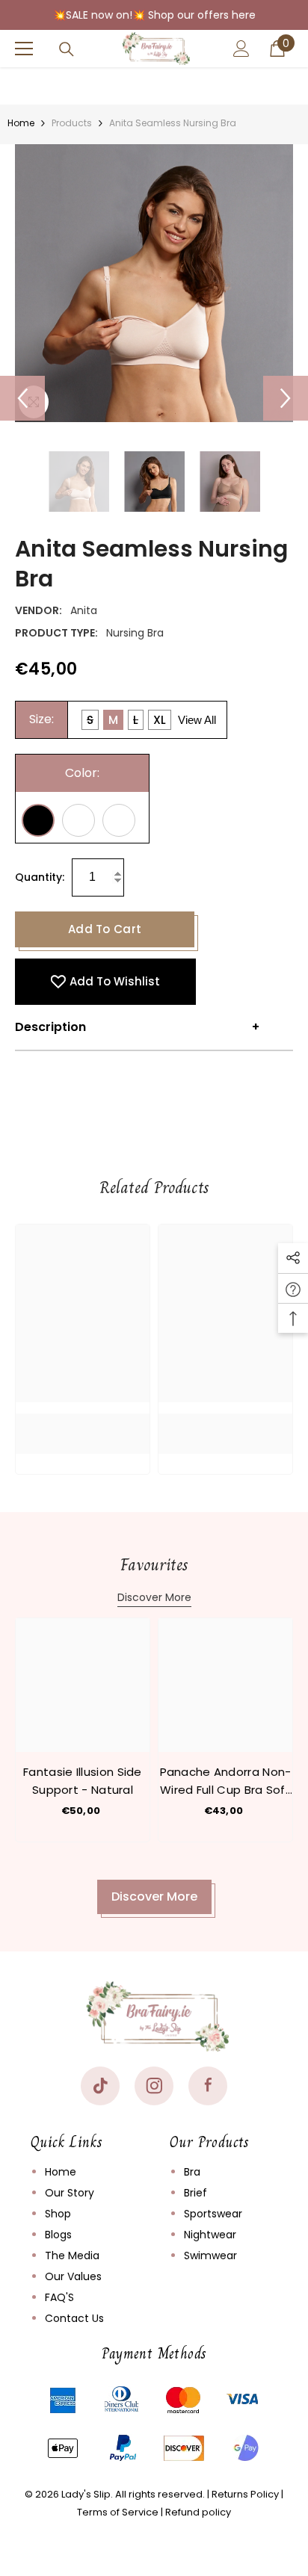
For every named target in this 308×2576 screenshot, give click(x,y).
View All (197, 720)
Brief (195, 2193)
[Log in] (241, 49)
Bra (192, 2172)
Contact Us (74, 2318)
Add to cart (105, 929)
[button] (22, 398)
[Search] (67, 49)
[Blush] (119, 820)
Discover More (154, 1597)
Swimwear (210, 2255)
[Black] (38, 820)
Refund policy (198, 2512)
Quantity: (40, 877)
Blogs (58, 2235)
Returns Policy (245, 2494)
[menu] (24, 49)
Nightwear (210, 2235)
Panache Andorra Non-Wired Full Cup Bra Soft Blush (226, 1781)
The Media (72, 2255)
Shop (58, 2214)
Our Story (70, 2193)
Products (72, 123)
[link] (83, 1422)
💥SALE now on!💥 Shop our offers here (154, 15)
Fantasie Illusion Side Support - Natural (83, 1781)
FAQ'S (59, 2297)
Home (21, 123)
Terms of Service (118, 2512)
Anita (84, 610)
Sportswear (213, 2214)
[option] (154, 283)
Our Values (73, 2276)
